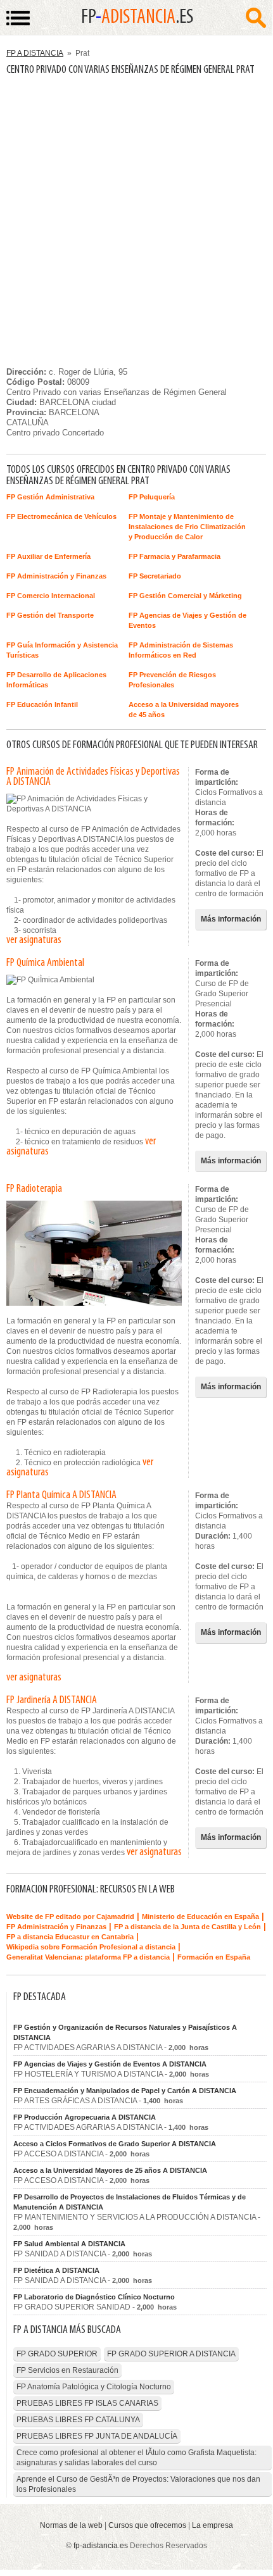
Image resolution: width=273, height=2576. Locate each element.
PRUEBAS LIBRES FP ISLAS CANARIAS (87, 2403)
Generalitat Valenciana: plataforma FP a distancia (88, 1957)
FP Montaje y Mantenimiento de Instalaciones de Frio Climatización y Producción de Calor (187, 527)
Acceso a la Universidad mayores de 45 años (184, 710)
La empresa (213, 2525)
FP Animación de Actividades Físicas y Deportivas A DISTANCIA (93, 777)
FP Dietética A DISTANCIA (56, 2270)
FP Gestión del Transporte (50, 615)
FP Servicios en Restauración (67, 2370)
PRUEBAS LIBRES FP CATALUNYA (78, 2420)
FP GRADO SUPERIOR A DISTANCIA (171, 2354)
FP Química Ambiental (45, 963)
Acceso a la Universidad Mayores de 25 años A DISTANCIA (110, 2170)
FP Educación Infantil (42, 704)
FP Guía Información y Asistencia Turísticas (62, 650)
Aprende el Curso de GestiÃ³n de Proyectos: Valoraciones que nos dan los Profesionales (138, 2484)
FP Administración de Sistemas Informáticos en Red (181, 650)
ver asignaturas (34, 941)
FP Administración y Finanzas (56, 576)
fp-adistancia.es (101, 2546)
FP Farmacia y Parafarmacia (175, 556)
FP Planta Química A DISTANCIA (61, 1496)
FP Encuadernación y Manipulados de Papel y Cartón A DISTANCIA (125, 2091)
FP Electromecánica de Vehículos (61, 516)
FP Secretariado (155, 576)
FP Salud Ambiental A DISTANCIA (69, 2244)
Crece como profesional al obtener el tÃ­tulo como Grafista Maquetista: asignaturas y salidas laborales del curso (136, 2458)
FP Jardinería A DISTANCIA (52, 1701)
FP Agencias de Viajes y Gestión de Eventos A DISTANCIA (110, 2064)
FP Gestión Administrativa (50, 497)
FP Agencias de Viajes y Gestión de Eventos (187, 620)
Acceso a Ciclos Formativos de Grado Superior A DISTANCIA (115, 2144)
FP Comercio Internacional (51, 596)
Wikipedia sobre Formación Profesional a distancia (91, 1947)
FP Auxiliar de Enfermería (48, 556)
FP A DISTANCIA (35, 53)
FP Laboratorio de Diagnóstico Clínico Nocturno (94, 2297)
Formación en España (214, 1957)
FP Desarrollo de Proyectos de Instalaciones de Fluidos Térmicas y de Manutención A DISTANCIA (130, 2202)
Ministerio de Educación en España (200, 1916)
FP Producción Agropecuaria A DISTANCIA (85, 2117)
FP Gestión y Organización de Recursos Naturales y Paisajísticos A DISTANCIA (125, 2032)
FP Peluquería (152, 497)
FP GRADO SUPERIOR (57, 2354)
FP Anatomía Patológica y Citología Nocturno (94, 2387)
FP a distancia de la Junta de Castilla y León (187, 1927)
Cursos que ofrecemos (147, 2525)
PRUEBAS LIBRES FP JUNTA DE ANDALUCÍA (97, 2436)
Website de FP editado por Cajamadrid (70, 1916)
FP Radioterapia (34, 1189)
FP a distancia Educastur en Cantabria (70, 1937)
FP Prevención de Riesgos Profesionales (172, 680)
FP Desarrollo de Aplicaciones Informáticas (56, 680)
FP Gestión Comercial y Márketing (185, 596)
